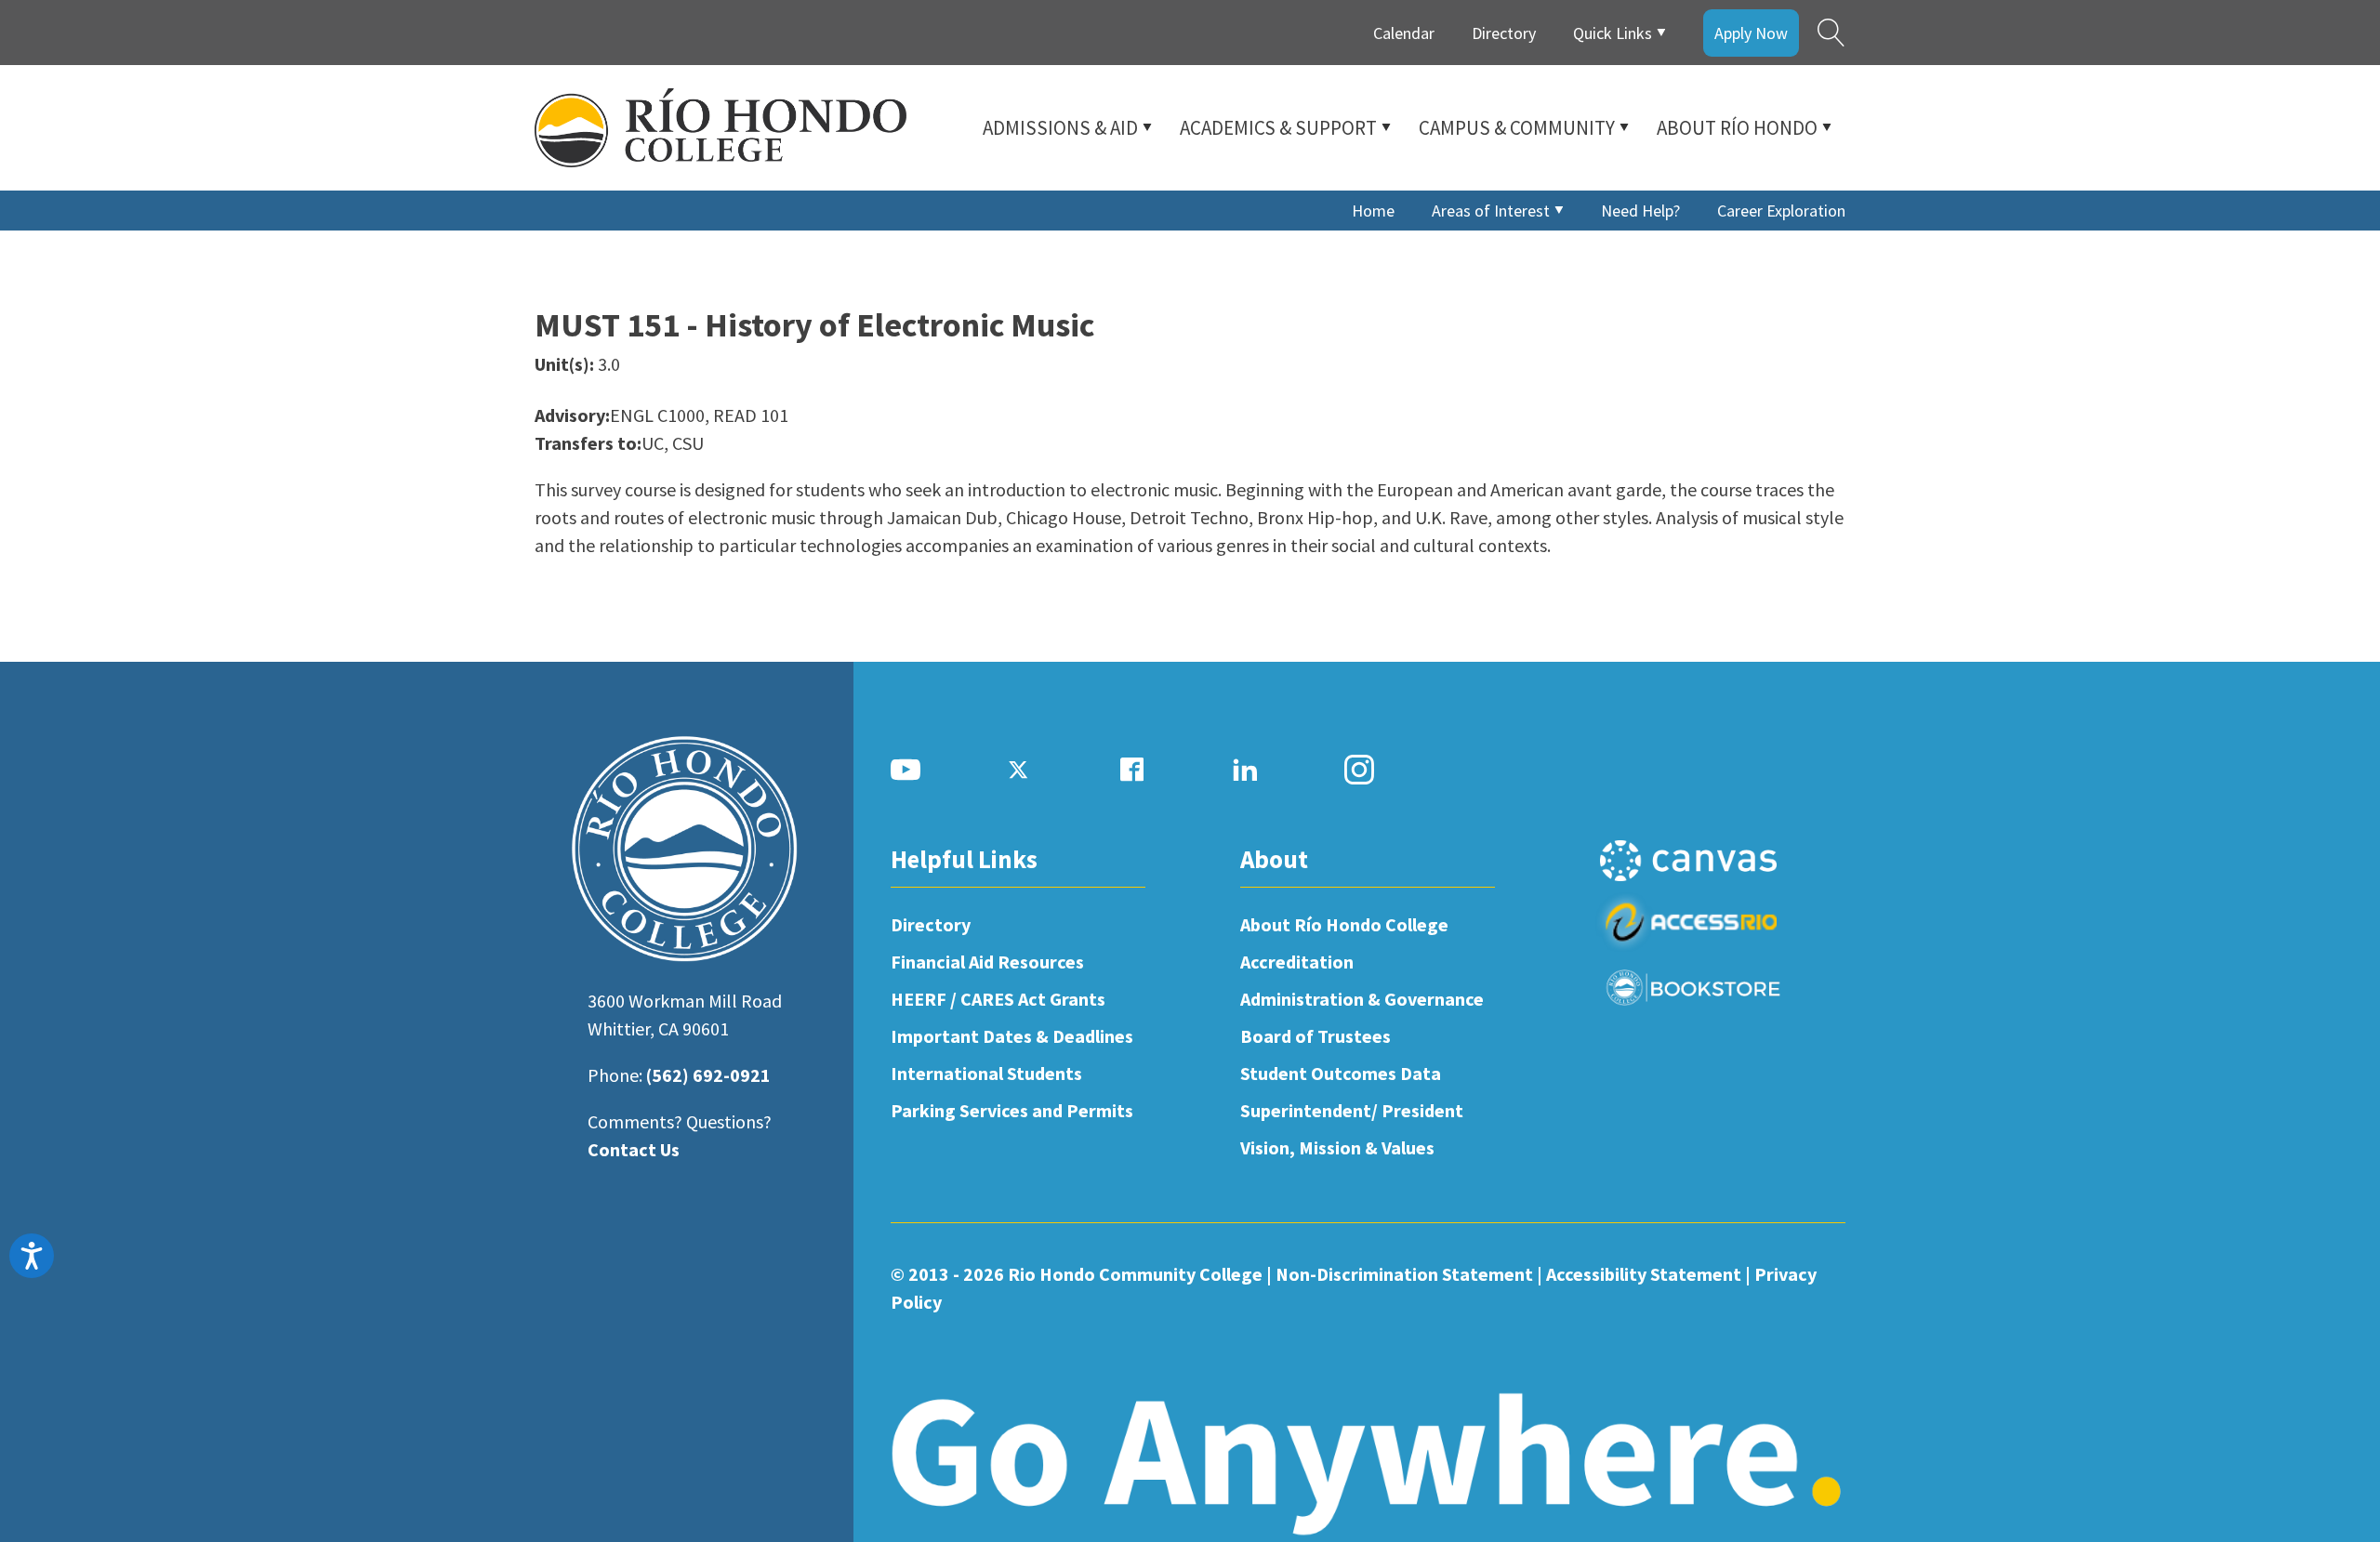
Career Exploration (1781, 211)
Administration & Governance (1362, 999)
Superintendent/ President (1352, 1110)
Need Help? (1640, 211)
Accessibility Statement (1644, 1274)
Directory (1504, 33)
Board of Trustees (1316, 1036)
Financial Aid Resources (987, 962)
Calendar (1404, 33)
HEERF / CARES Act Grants (998, 999)
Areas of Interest (1491, 211)
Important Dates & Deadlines (1012, 1036)
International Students (986, 1073)
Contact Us (634, 1149)
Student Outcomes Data (1341, 1073)
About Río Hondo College (1344, 924)
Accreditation (1297, 962)
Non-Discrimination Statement (1404, 1274)
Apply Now (1751, 33)
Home (1373, 211)
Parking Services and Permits (1012, 1110)
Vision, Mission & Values (1337, 1147)
